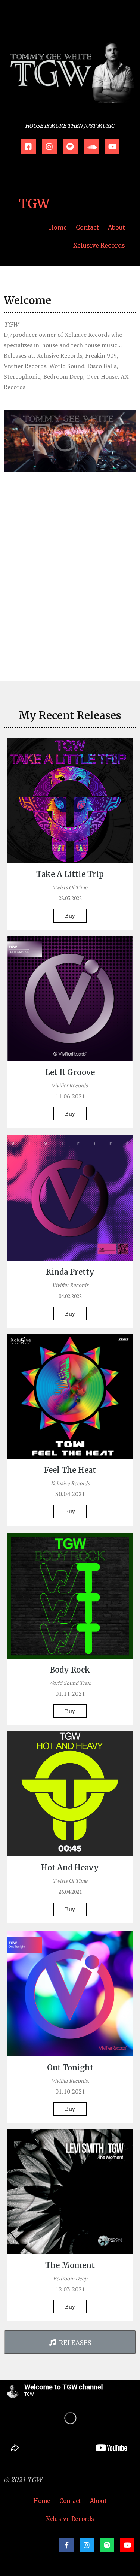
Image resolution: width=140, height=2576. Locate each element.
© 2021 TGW (23, 2479)
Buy (70, 916)
